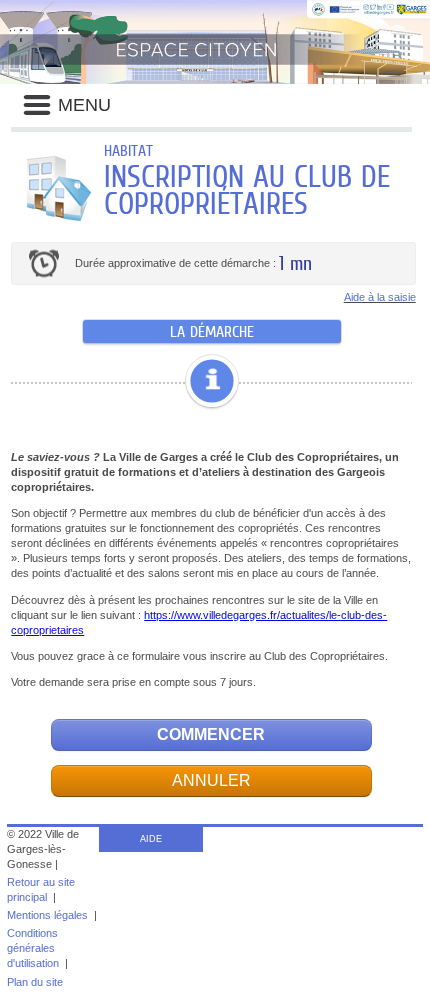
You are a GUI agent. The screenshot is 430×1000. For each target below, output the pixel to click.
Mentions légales (47, 915)
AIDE (151, 839)
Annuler (211, 780)
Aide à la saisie (380, 297)
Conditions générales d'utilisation (33, 948)
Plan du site (35, 982)
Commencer (211, 734)
